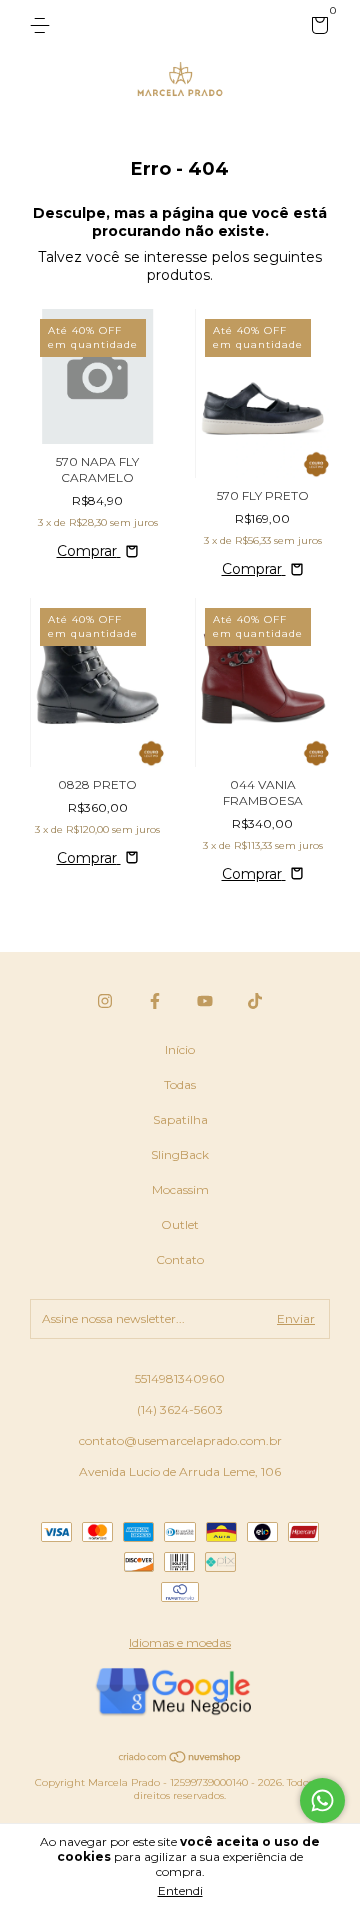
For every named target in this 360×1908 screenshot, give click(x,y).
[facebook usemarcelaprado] (155, 1001)
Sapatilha (180, 1119)
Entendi (180, 1890)
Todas (180, 1084)
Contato (180, 1259)
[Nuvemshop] (180, 1759)
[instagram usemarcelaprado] (105, 1001)
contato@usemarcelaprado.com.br (180, 1440)
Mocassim (180, 1189)
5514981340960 (180, 1378)
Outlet (180, 1224)
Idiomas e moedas (180, 1642)
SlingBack (180, 1154)
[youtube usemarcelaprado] (205, 1001)
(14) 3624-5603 (180, 1409)
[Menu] (43, 25)
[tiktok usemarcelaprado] (255, 1001)
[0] (316, 28)
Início (180, 1049)
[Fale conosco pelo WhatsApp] (322, 1800)
